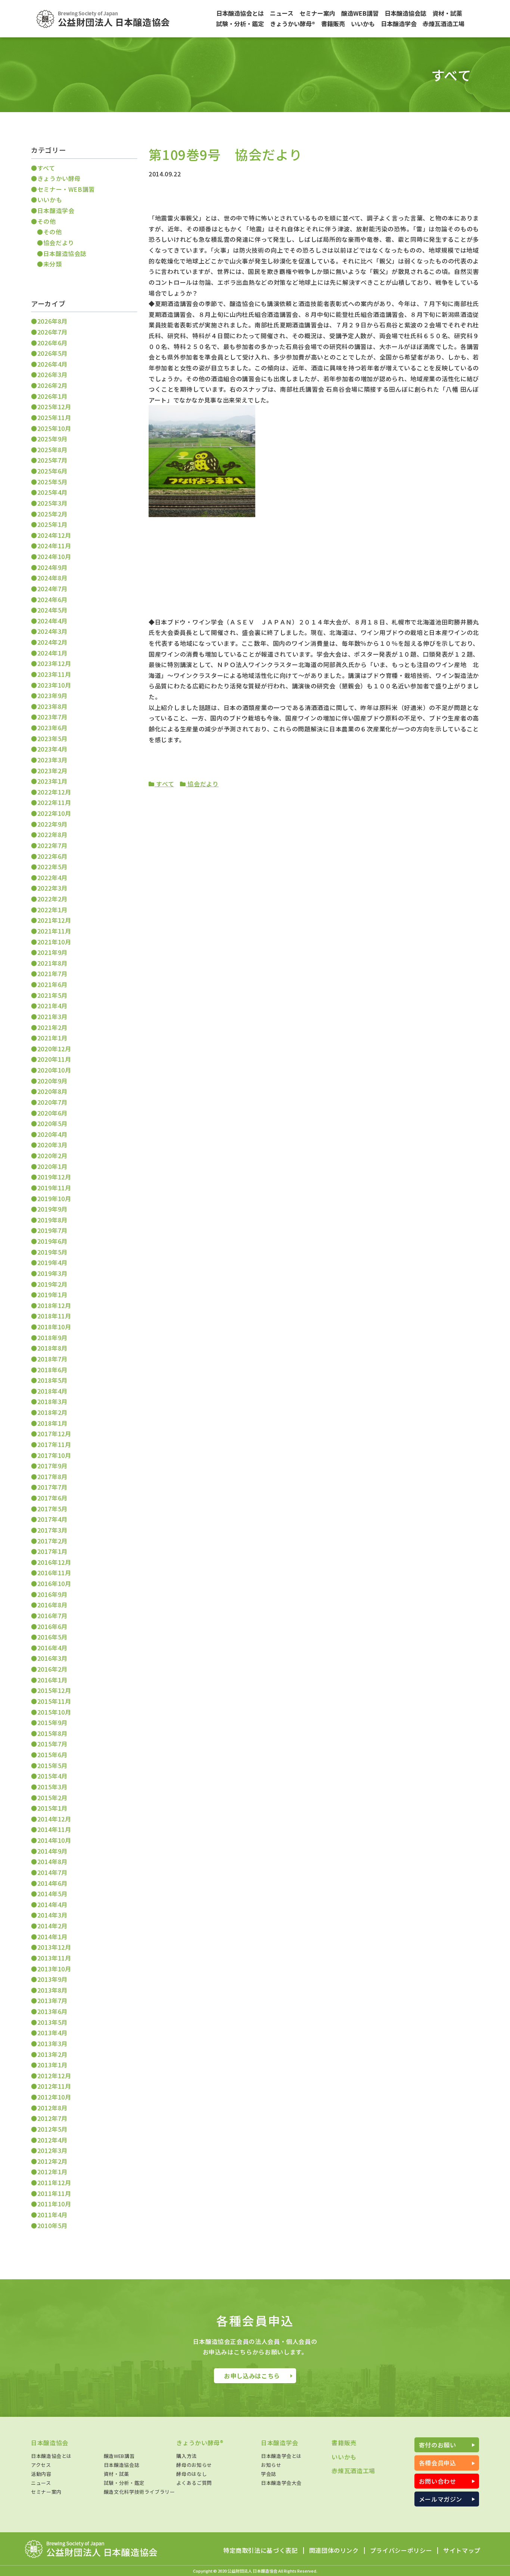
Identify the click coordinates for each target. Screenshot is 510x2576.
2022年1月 (52, 910)
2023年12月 (54, 663)
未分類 (53, 264)
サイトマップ (462, 2551)
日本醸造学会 (280, 2443)
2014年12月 (54, 1819)
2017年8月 (52, 1477)
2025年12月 (54, 407)
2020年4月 (52, 1134)
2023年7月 (52, 717)
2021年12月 (54, 920)
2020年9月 (52, 1081)
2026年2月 (52, 385)
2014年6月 (52, 1883)
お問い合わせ (438, 2481)
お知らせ (271, 2465)
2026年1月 (52, 396)
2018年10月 (54, 1327)
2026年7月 (52, 332)
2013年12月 (54, 1947)
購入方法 (186, 2456)
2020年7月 (52, 1102)
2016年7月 (52, 1616)
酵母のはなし (192, 2474)
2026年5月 (52, 353)
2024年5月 (52, 610)
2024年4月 (52, 621)
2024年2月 (52, 642)
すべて (164, 784)
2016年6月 (52, 1626)
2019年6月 (52, 1241)
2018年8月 (52, 1348)
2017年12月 (54, 1434)
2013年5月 (52, 2022)
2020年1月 (52, 1166)
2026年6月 (52, 343)
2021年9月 (52, 952)
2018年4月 (52, 1391)
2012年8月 (52, 2108)
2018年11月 (54, 1316)
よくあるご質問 (194, 2483)
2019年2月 (52, 1284)
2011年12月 (54, 2182)
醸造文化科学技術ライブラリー (139, 2492)
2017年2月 (52, 1541)
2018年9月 (52, 1338)
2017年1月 (52, 1551)
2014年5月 (52, 1894)
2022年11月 (54, 802)
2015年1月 (52, 1808)
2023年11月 (54, 674)
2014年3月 (52, 1915)
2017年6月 (52, 1498)
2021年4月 (52, 1006)
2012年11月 (54, 2086)
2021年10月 (54, 942)
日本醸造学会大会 (281, 2483)
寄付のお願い (438, 2445)
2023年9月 (52, 695)
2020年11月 (54, 1059)
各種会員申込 (438, 2463)
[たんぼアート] (202, 515)
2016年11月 (54, 1573)
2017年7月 (52, 1487)
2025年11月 (54, 417)
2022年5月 (52, 867)
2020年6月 (52, 1113)
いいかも (50, 200)
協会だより (202, 784)
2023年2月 (52, 771)
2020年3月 (52, 1145)
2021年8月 (52, 963)
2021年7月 (52, 974)
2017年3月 (52, 1530)
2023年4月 (52, 749)
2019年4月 (52, 1262)
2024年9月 (52, 567)
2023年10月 (54, 685)
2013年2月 (52, 2054)
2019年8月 (52, 1220)
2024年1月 (52, 653)
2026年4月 (52, 364)
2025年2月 (52, 514)
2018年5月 (52, 1380)
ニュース (41, 2483)
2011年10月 (54, 2204)
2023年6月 (52, 728)
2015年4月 (52, 1776)
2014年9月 (52, 1851)
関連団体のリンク (334, 2551)
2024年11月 (54, 546)
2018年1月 (52, 1423)
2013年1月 (52, 2065)
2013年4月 (52, 2033)
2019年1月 (52, 1295)
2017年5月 (52, 1509)
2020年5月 (52, 1123)
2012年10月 (54, 2097)
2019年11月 (54, 1188)
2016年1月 (52, 1680)
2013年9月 (52, 1979)
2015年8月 (52, 1733)
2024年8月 (52, 578)
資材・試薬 (116, 2474)
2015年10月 (54, 1712)
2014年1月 (52, 1937)
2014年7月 (52, 1872)
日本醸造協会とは (51, 2456)
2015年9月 (52, 1722)
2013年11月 (54, 1958)
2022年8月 (52, 834)
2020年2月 (52, 1156)
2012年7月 (52, 2118)
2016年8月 (52, 1605)
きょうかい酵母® (200, 2443)
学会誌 (269, 2474)
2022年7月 (52, 845)
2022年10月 (54, 813)
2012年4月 (52, 2140)
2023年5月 (52, 738)
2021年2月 (52, 1027)
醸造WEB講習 (119, 2456)
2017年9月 (52, 1466)
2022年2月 (52, 899)
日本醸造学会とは (281, 2456)
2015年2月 (52, 1798)
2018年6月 (52, 1370)
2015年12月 (54, 1690)
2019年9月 (52, 1209)
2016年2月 (52, 1669)
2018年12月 (54, 1305)
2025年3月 (52, 503)
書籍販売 (344, 2443)
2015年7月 (52, 1744)
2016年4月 (52, 1648)
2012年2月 (52, 2161)
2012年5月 (52, 2129)
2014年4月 (52, 1904)
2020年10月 (54, 1070)
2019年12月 (54, 1177)
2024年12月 (54, 535)
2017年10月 (54, 1455)
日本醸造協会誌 (65, 253)
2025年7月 (52, 460)
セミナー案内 (46, 2492)
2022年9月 (52, 824)
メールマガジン (441, 2499)
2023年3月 (52, 760)
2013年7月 (52, 2000)
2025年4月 (52, 492)
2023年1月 (52, 781)
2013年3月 (52, 2043)
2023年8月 (52, 706)
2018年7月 (52, 1359)
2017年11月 (54, 1444)
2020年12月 (54, 1049)
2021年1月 (52, 1038)
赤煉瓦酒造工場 (353, 2471)
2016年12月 (54, 1562)
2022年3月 (52, 888)
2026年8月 (52, 321)
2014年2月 (52, 1926)
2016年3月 (52, 1658)
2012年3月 (52, 2150)
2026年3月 (52, 374)
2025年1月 (52, 524)
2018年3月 (52, 1401)
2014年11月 (54, 1829)
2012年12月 (54, 2076)
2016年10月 (54, 1583)
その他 (47, 221)
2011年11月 (54, 2193)
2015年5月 (52, 1765)
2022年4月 (52, 877)
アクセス (41, 2465)
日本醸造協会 (50, 2443)
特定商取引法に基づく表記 (261, 2551)
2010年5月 (52, 2225)
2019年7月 (52, 1230)
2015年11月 (54, 1701)
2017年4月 (52, 1519)
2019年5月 (52, 1252)
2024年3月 (52, 631)
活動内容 (41, 2474)
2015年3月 (52, 1787)
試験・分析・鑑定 (124, 2483)
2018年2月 (52, 1412)
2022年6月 (52, 856)
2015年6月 (52, 1755)
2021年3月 (52, 1016)
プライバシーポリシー (401, 2551)
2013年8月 (52, 1990)
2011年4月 (52, 2215)
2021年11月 (54, 931)
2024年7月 (52, 589)
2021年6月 (52, 984)
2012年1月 (52, 2172)
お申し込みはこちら (252, 2376)
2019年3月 (52, 1273)
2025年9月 (52, 439)
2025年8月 (52, 450)
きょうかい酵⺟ (59, 178)
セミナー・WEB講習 (66, 189)
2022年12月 (54, 792)
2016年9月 (52, 1594)
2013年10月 (54, 1969)
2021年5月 (52, 995)
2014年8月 (52, 1861)
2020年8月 (52, 1091)
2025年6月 (52, 471)
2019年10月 (54, 1198)
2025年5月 (52, 482)
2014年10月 (54, 1840)
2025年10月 (54, 428)
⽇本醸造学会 (56, 210)
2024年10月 (54, 556)
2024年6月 (52, 599)
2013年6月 (52, 2011)
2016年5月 (52, 1637)
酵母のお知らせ (194, 2465)
